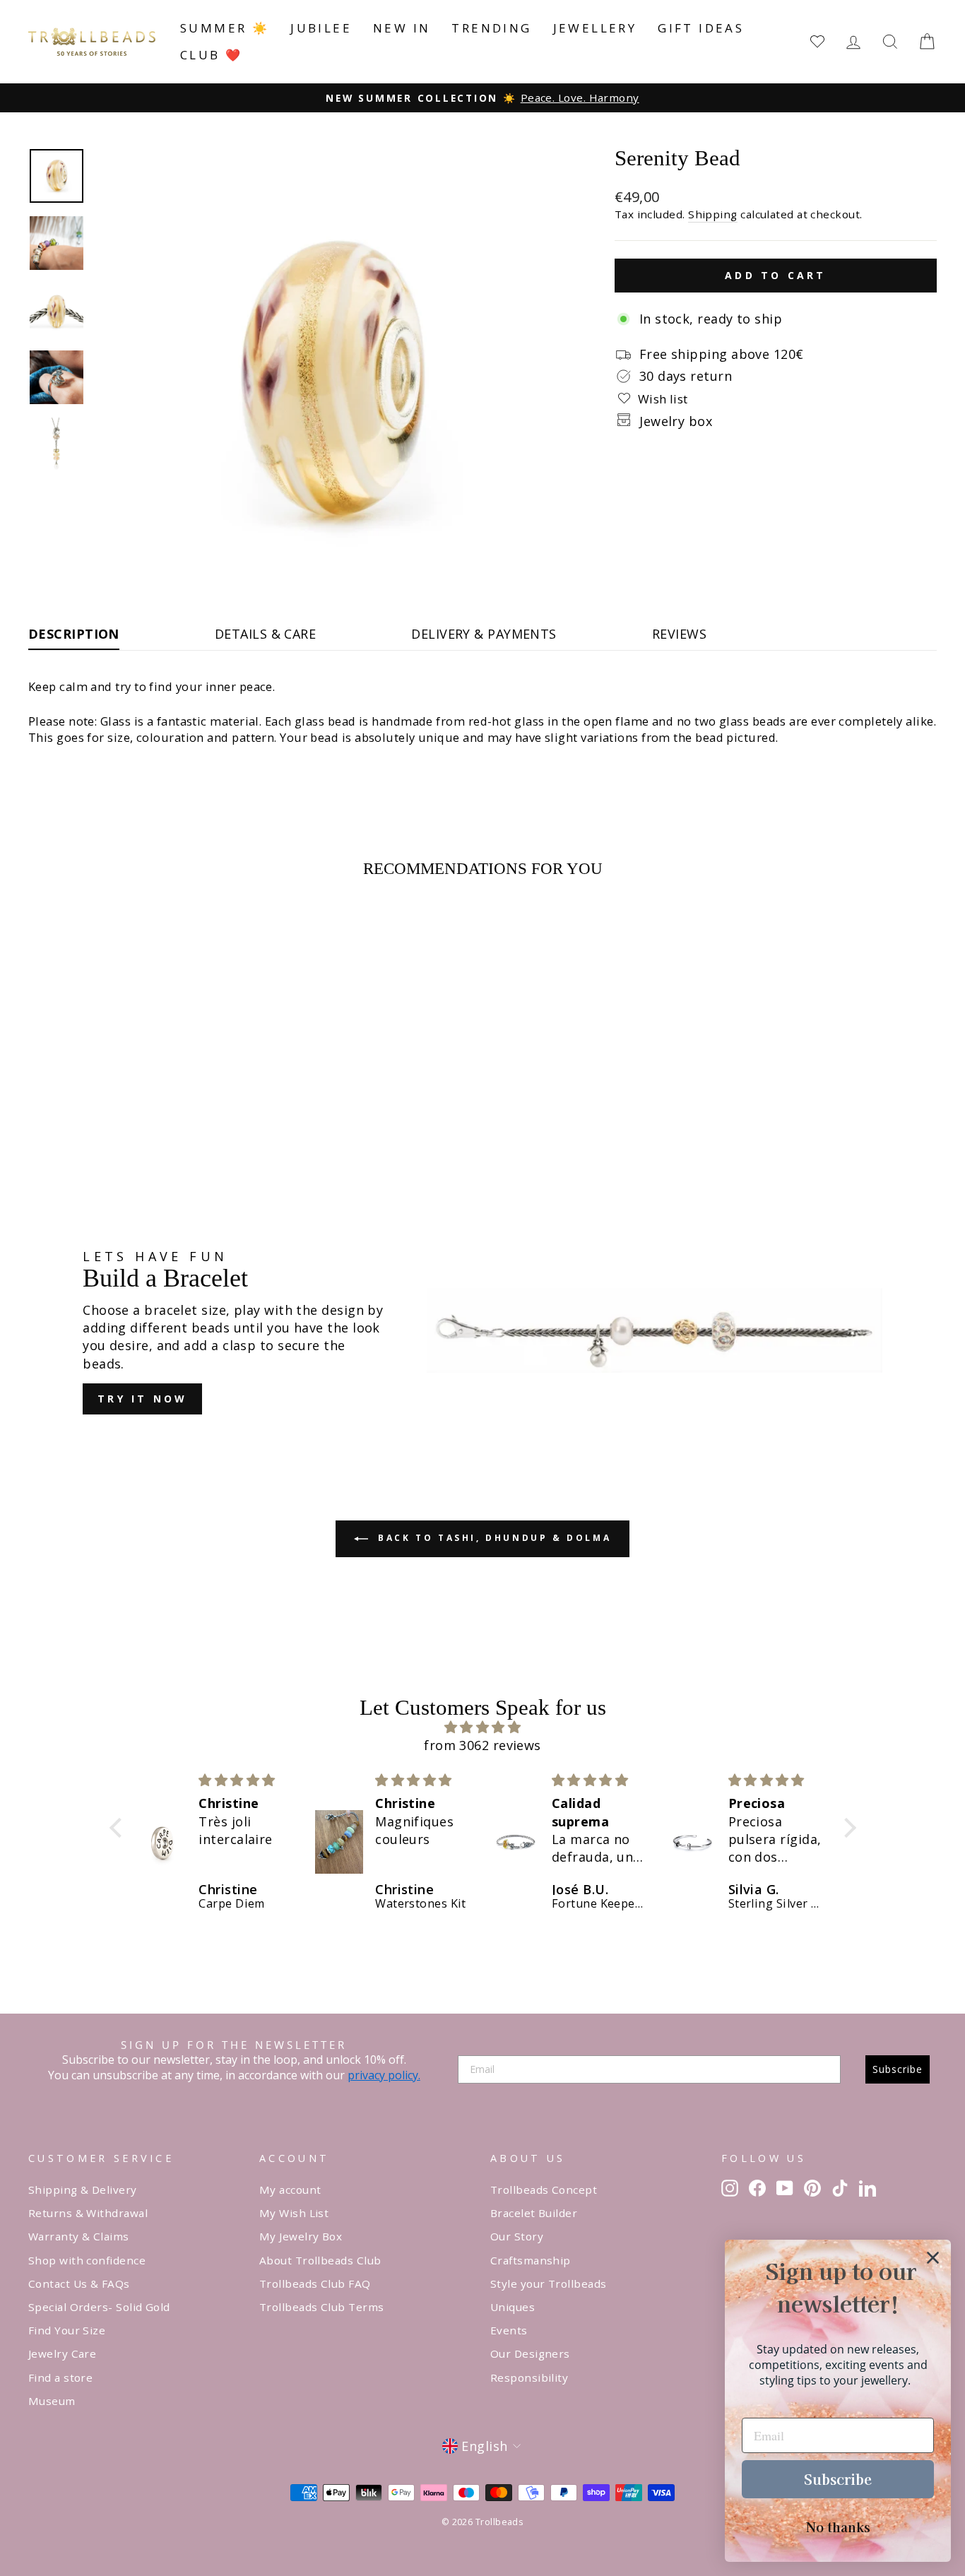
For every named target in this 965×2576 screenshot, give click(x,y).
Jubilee (321, 28)
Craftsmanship (531, 2260)
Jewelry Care (62, 2353)
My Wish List (294, 2213)
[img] (483, 1727)
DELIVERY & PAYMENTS (484, 634)
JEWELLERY (595, 28)
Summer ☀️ (225, 28)
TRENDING (491, 28)
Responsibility (529, 2377)
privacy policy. (384, 2075)
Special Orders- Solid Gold (99, 2307)
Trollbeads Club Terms (321, 2307)
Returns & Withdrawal (88, 2213)
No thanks (838, 2527)
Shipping (713, 214)
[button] (119, 1828)
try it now (142, 1399)
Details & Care (265, 634)
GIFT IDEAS (701, 28)
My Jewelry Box (301, 2236)
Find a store (60, 2377)
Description (74, 634)
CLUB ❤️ (211, 55)
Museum (52, 2401)
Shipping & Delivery (83, 2190)
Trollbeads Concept (544, 2190)
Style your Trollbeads (548, 2283)
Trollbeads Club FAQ (315, 2283)
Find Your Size (67, 2330)
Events (509, 2330)
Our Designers (530, 2353)
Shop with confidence (87, 2260)
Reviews (679, 634)
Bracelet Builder (534, 2213)
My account (290, 2190)
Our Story (517, 2236)
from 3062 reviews (482, 1745)
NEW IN (402, 28)
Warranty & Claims (79, 2236)
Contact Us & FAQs (79, 2283)
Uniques (513, 2307)
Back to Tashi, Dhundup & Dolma (493, 1538)
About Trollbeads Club (320, 2260)
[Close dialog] (933, 2258)
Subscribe (898, 2069)
